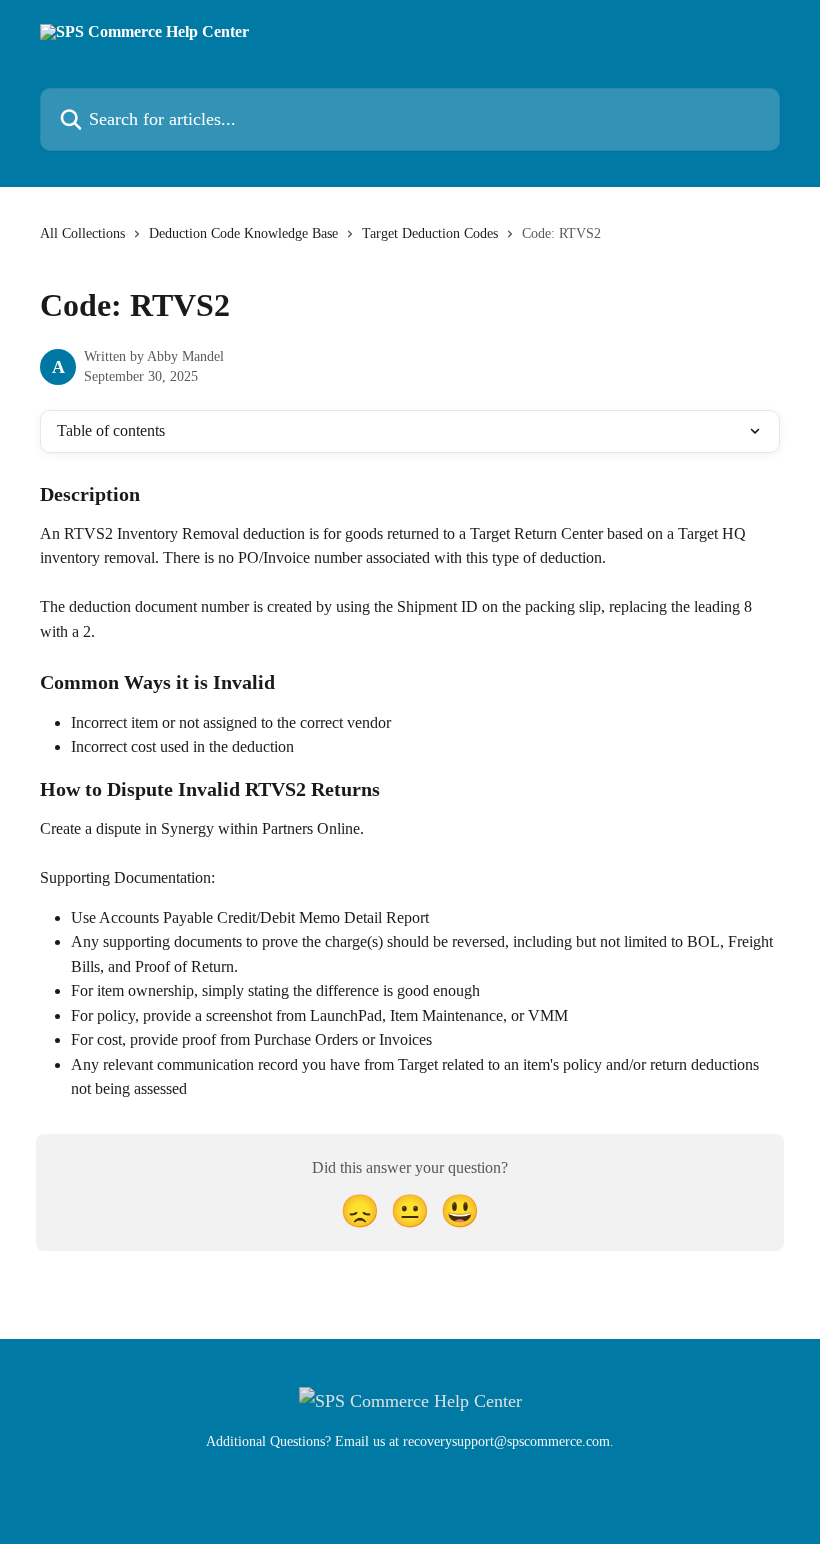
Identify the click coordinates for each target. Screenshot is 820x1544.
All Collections (82, 233)
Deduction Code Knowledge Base (243, 233)
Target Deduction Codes (430, 233)
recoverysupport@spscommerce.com (506, 1441)
